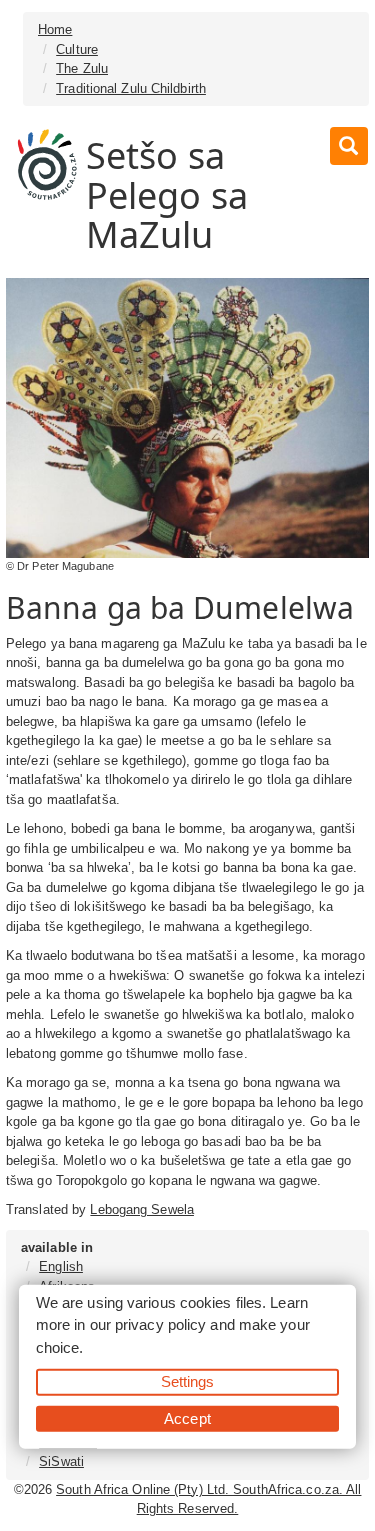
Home (55, 29)
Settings (188, 1381)
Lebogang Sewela (142, 1209)
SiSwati (61, 1461)
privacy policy (160, 1324)
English (61, 1266)
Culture (77, 49)
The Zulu (82, 68)
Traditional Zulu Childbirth (131, 88)
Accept (187, 1417)
